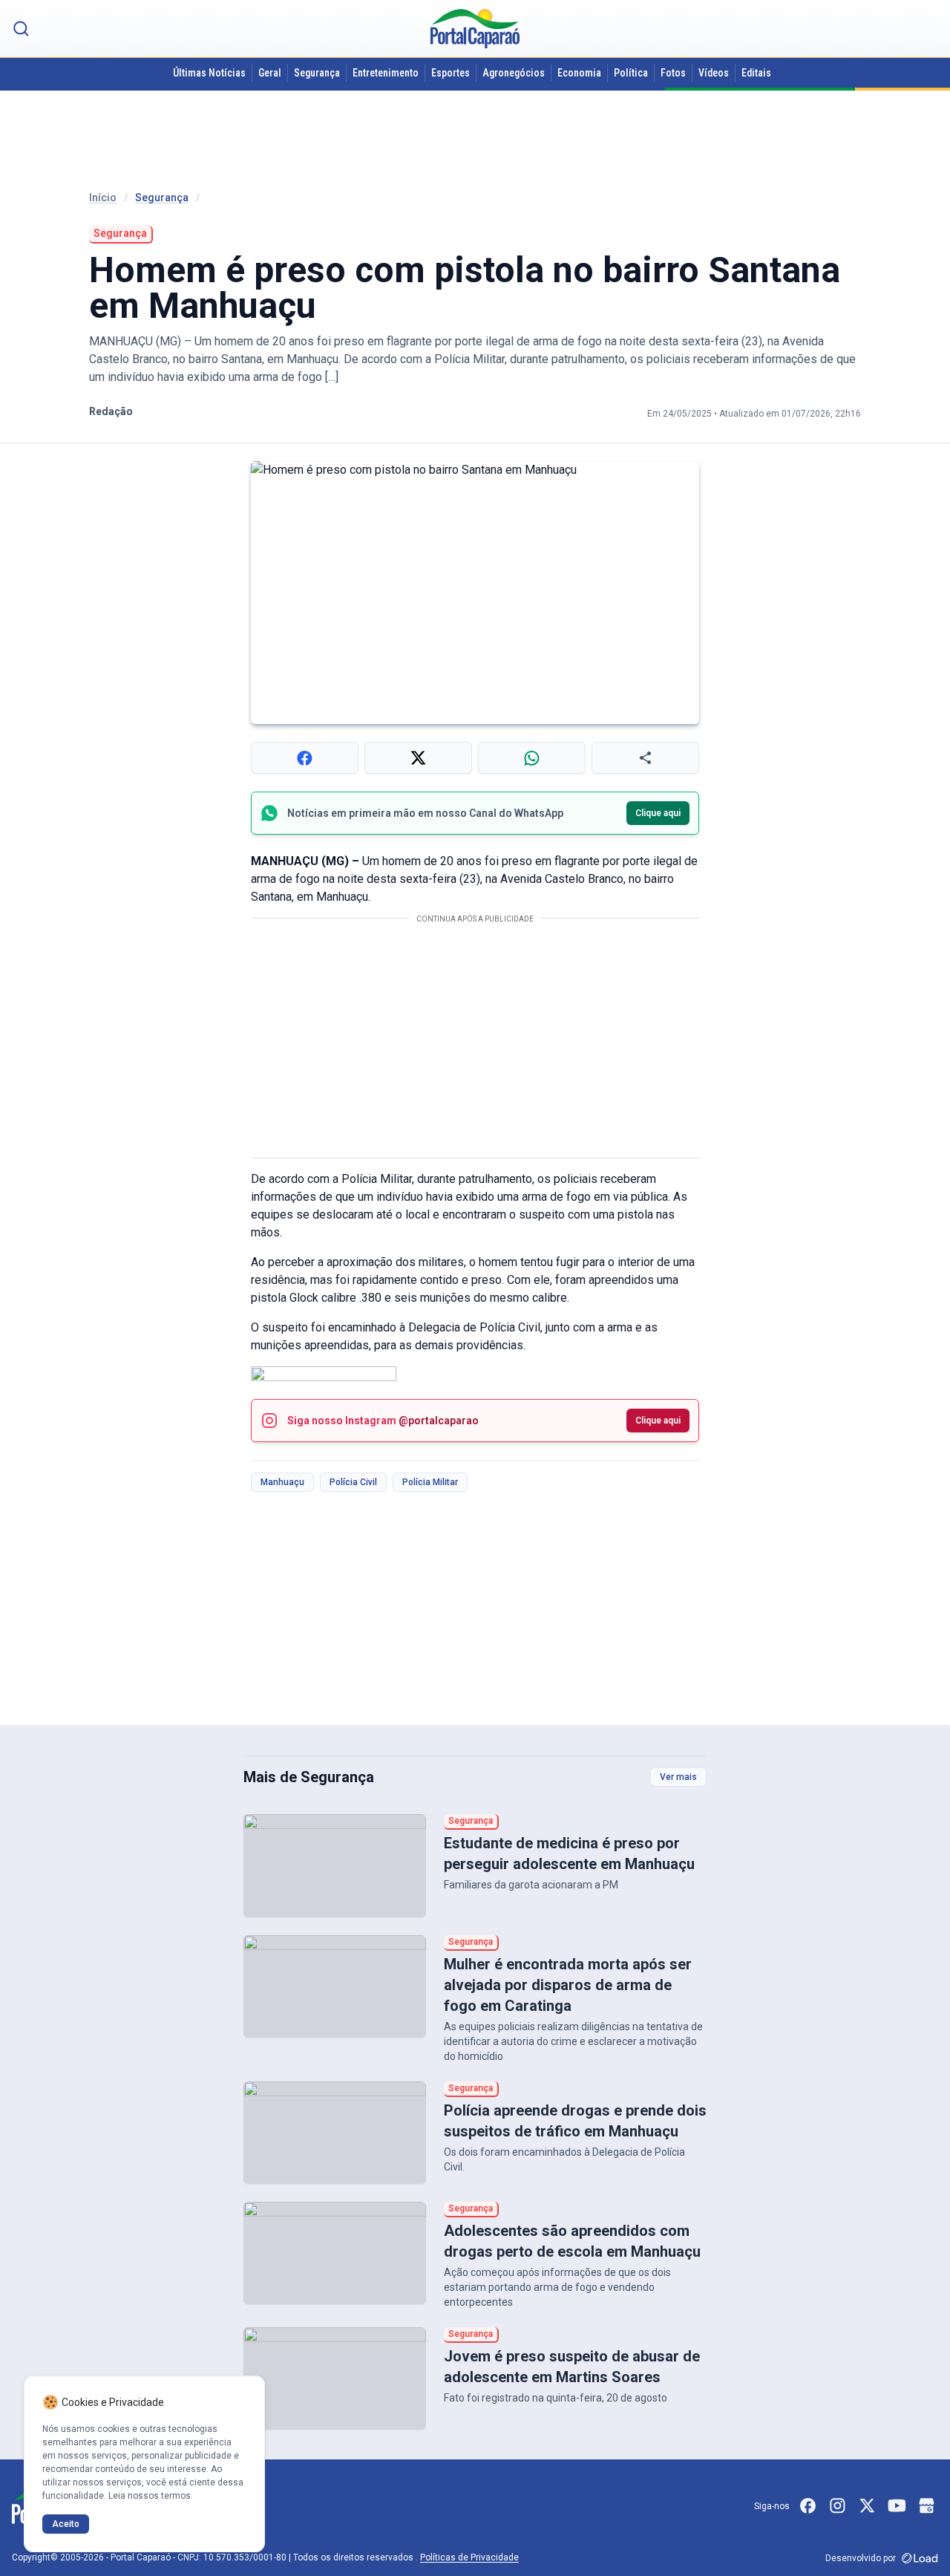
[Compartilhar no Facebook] (305, 758)
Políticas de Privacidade (469, 2557)
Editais (756, 73)
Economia (579, 73)
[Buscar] (21, 29)
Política (631, 73)
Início (103, 198)
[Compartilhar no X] (418, 758)
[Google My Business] (926, 2506)
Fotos (673, 73)
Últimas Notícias (209, 73)
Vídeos (714, 73)
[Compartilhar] (645, 758)
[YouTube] (897, 2506)
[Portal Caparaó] (475, 29)
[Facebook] (807, 2506)
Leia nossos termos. (151, 2496)
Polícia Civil (353, 1482)
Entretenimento (386, 73)
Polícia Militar (430, 1482)
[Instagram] (837, 2506)
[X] (867, 2506)
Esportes (451, 73)
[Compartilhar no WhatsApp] (532, 758)
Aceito (66, 2524)
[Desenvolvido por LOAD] (920, 2558)
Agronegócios (514, 73)
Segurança (317, 73)
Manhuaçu (282, 1482)
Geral (270, 73)
